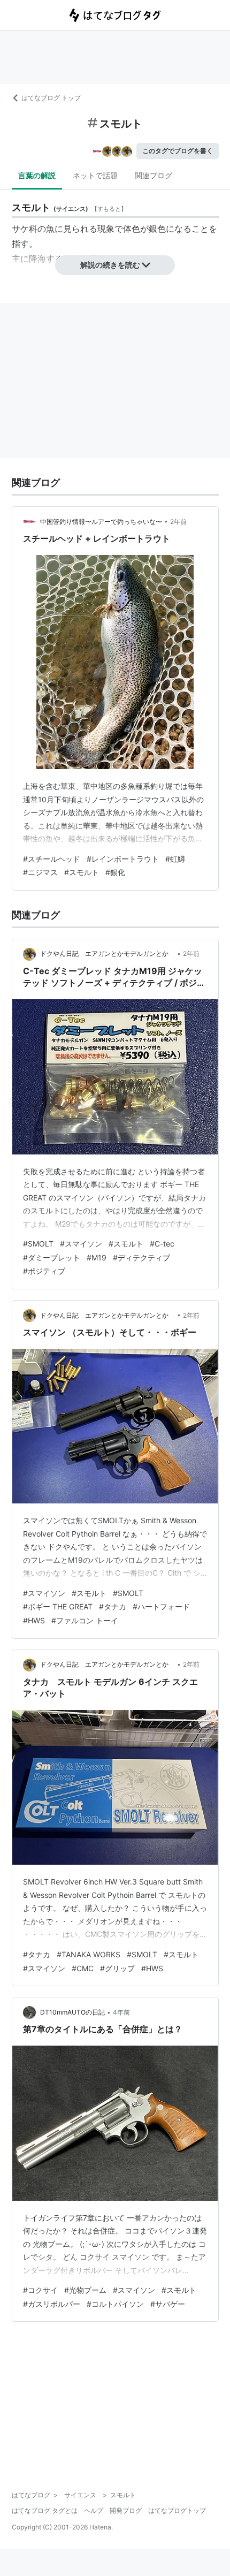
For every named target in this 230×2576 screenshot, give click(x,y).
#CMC (83, 1968)
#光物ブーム (85, 2290)
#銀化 (115, 872)
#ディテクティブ (141, 1257)
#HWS (34, 1620)
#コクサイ (40, 2290)
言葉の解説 (37, 175)
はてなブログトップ (177, 2510)
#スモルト (82, 872)
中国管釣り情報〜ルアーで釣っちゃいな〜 (101, 522)
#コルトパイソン (115, 2304)
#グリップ (117, 1968)
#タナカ (113, 1606)
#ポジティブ (44, 1271)
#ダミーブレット (52, 1257)
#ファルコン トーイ (85, 1620)
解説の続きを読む (110, 265)
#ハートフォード (161, 1606)
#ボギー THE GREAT (58, 1606)
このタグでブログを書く (178, 151)
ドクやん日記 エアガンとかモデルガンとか (108, 953)
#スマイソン (81, 1244)
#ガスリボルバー (52, 2304)
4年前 (121, 2012)
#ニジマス (40, 872)
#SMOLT (38, 1244)
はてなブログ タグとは (45, 2510)
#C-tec (162, 1244)
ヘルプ (94, 2510)
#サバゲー (168, 2304)
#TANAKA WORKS (89, 1954)
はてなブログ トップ (51, 98)
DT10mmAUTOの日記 (72, 2012)
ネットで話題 (95, 175)
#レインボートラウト (123, 859)
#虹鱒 (175, 859)
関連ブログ (154, 175)
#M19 (97, 1257)
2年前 (178, 522)
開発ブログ (126, 2510)
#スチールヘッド (52, 859)
